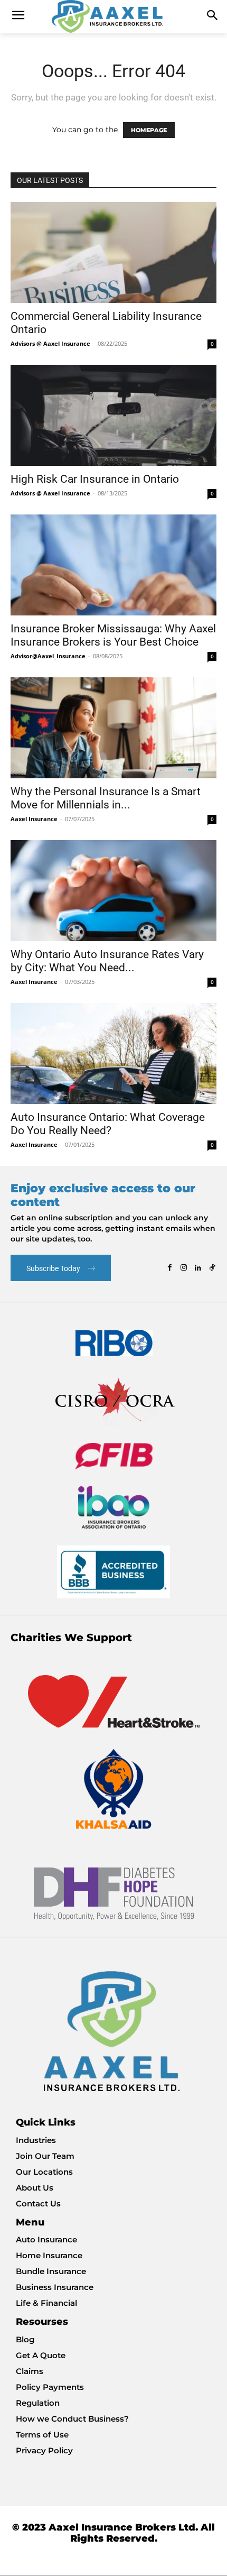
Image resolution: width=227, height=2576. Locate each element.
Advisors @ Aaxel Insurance (50, 343)
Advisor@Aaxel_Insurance (48, 656)
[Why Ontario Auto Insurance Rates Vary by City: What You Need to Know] (113, 891)
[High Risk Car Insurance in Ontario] (113, 415)
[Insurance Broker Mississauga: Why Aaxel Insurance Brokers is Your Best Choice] (113, 565)
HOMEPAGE (149, 130)
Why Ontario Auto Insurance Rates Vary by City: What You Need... (107, 961)
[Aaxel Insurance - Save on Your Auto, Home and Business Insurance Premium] (113, 16)
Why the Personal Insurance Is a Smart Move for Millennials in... (106, 798)
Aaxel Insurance (34, 819)
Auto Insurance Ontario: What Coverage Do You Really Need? (108, 1124)
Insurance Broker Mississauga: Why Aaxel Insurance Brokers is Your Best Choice (113, 635)
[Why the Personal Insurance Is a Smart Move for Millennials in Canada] (113, 728)
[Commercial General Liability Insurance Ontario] (113, 252)
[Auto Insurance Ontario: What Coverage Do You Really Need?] (113, 1054)
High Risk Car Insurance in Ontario (95, 479)
